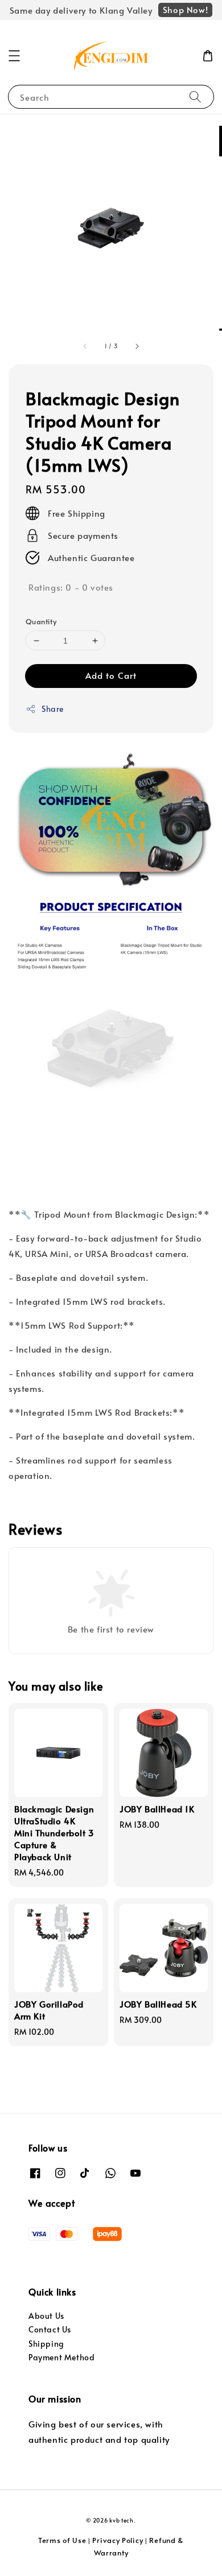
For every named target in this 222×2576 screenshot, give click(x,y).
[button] (14, 56)
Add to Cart (111, 675)
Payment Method (61, 2357)
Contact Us (50, 2329)
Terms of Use (62, 2540)
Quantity (41, 621)
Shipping (46, 2344)
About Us (46, 2316)
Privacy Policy (118, 2540)
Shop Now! (185, 9)
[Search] (195, 96)
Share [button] (53, 709)
